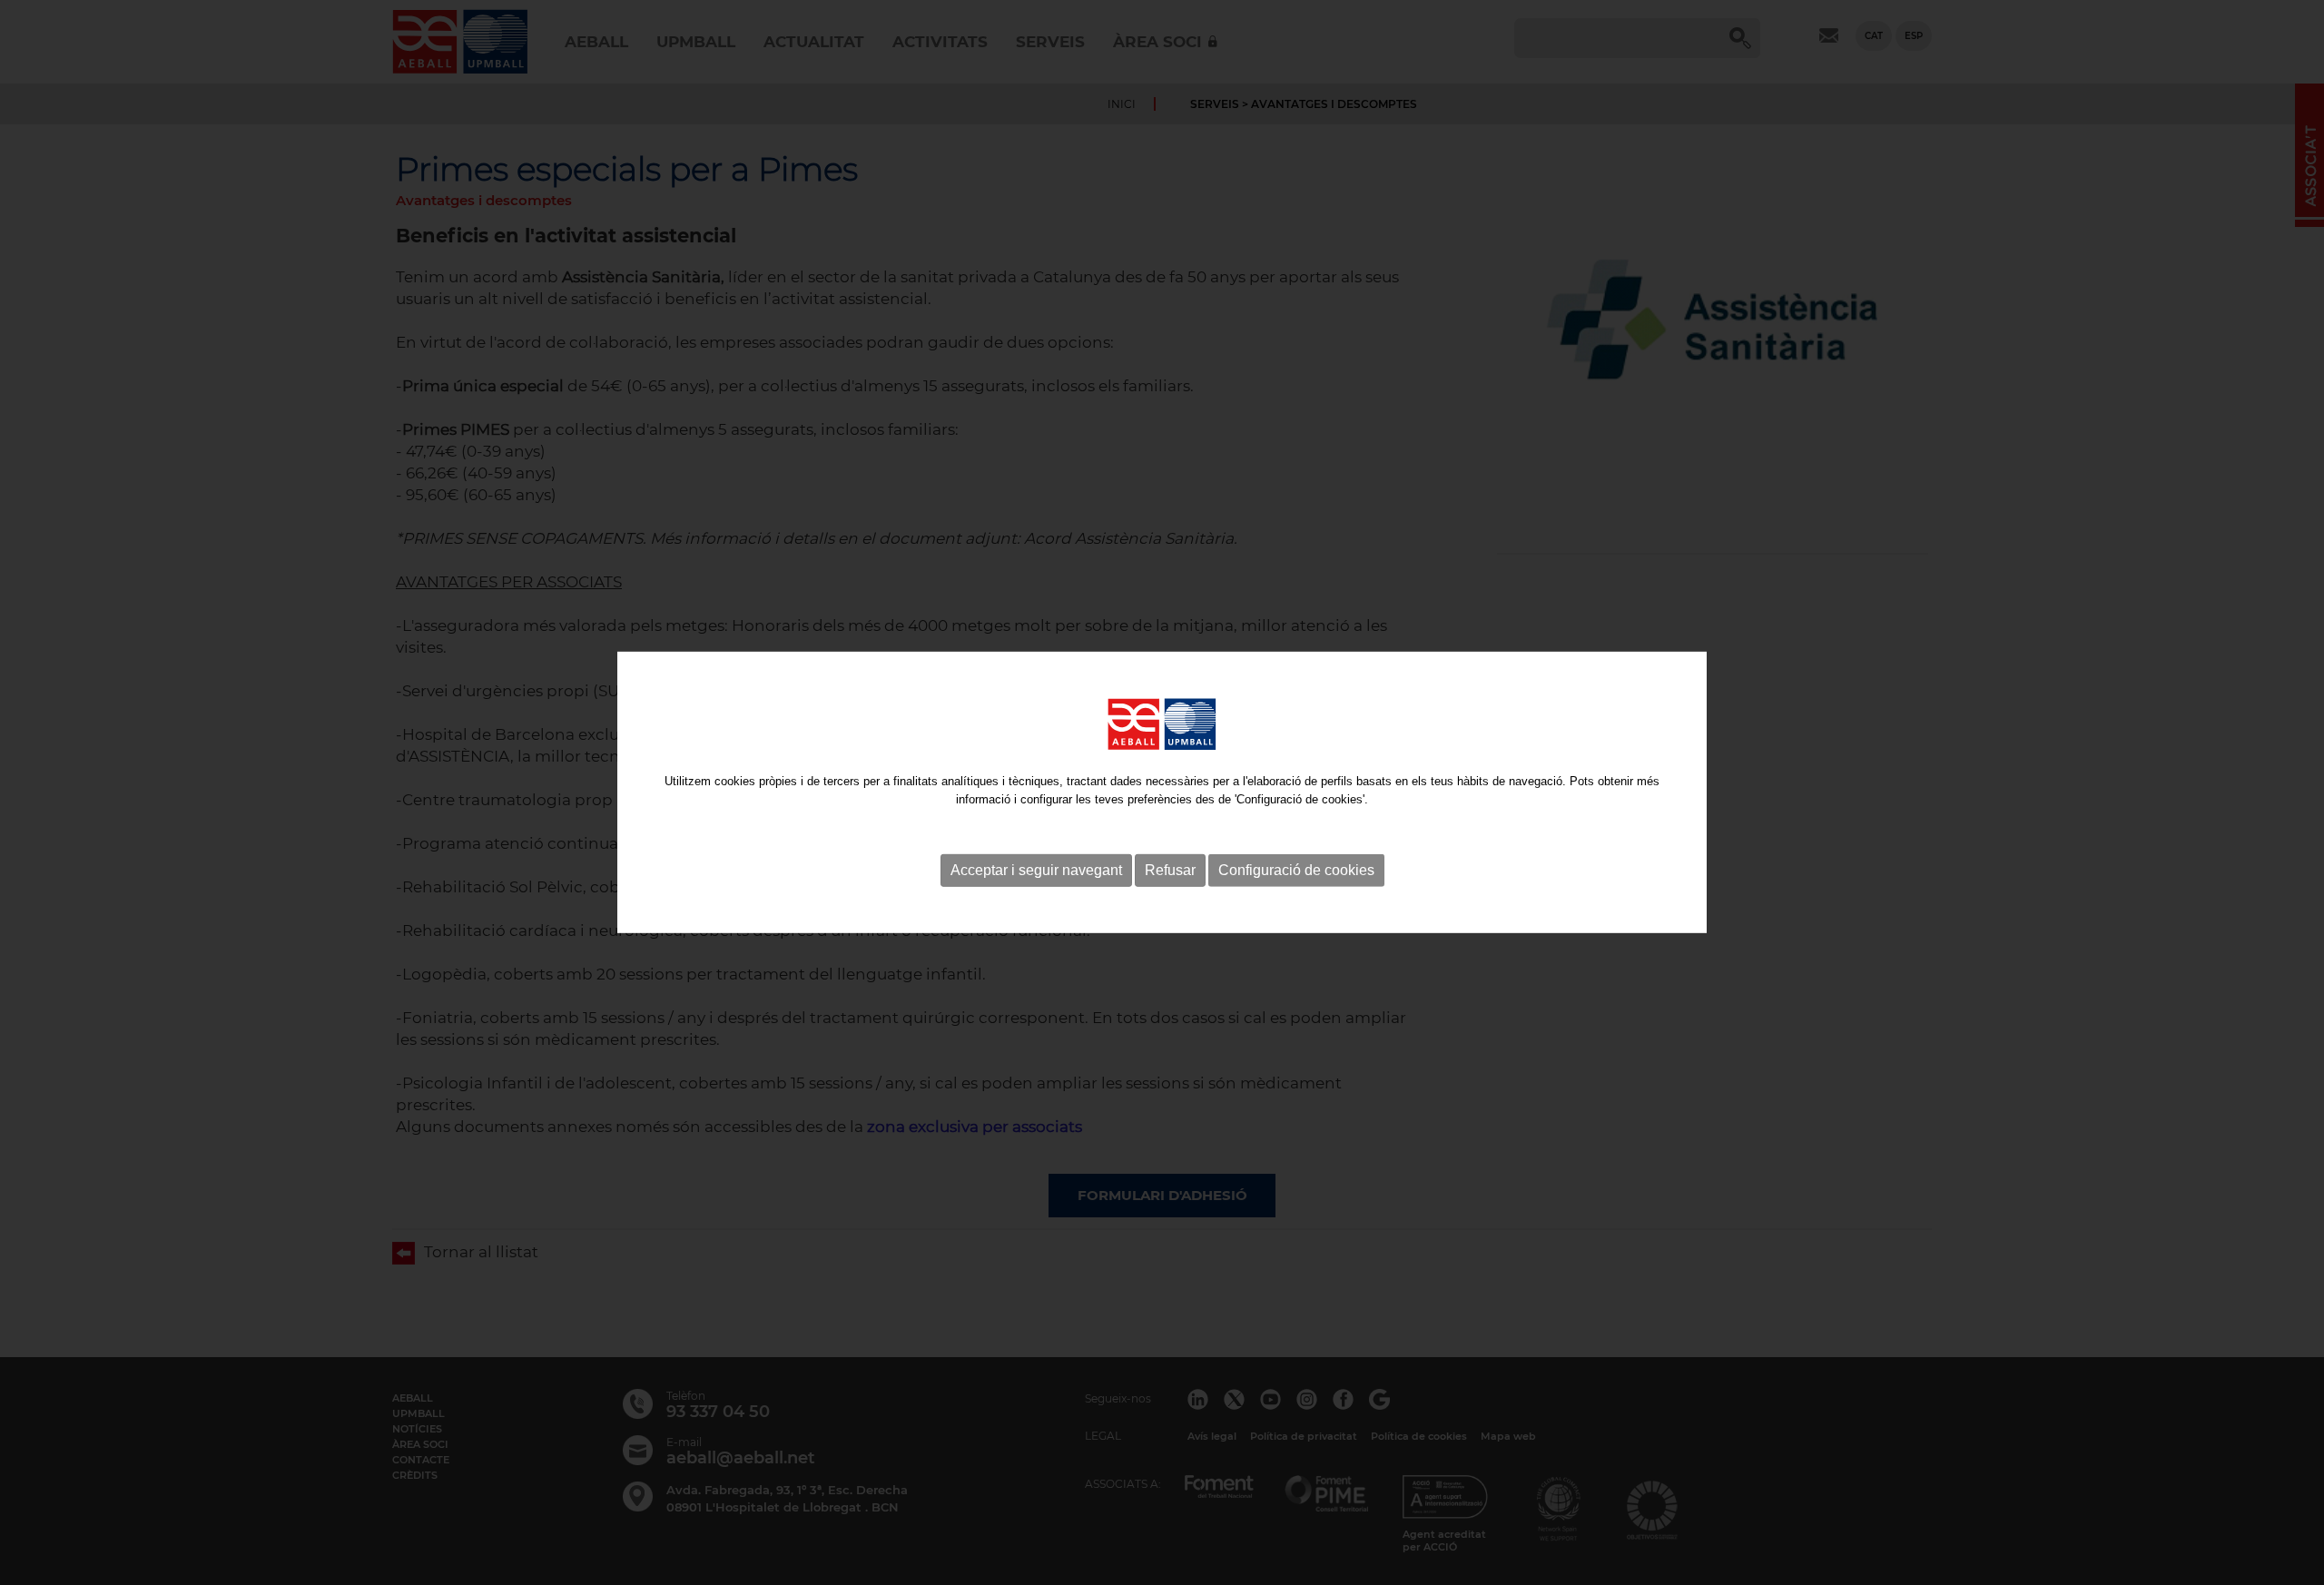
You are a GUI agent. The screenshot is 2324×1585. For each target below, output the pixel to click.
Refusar (1170, 870)
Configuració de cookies (1296, 870)
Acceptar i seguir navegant (1036, 870)
